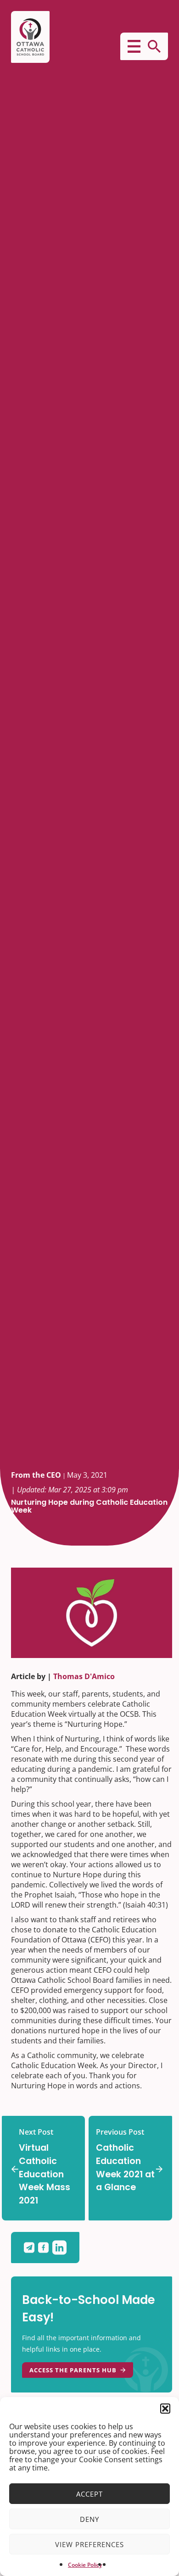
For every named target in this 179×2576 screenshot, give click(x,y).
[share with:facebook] (45, 2248)
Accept (89, 2494)
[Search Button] (154, 46)
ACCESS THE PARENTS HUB (73, 2370)
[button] (165, 2409)
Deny (89, 2519)
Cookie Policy (85, 2565)
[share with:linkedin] (59, 2248)
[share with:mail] (31, 2248)
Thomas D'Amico (84, 1676)
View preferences (89, 2544)
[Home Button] (30, 37)
